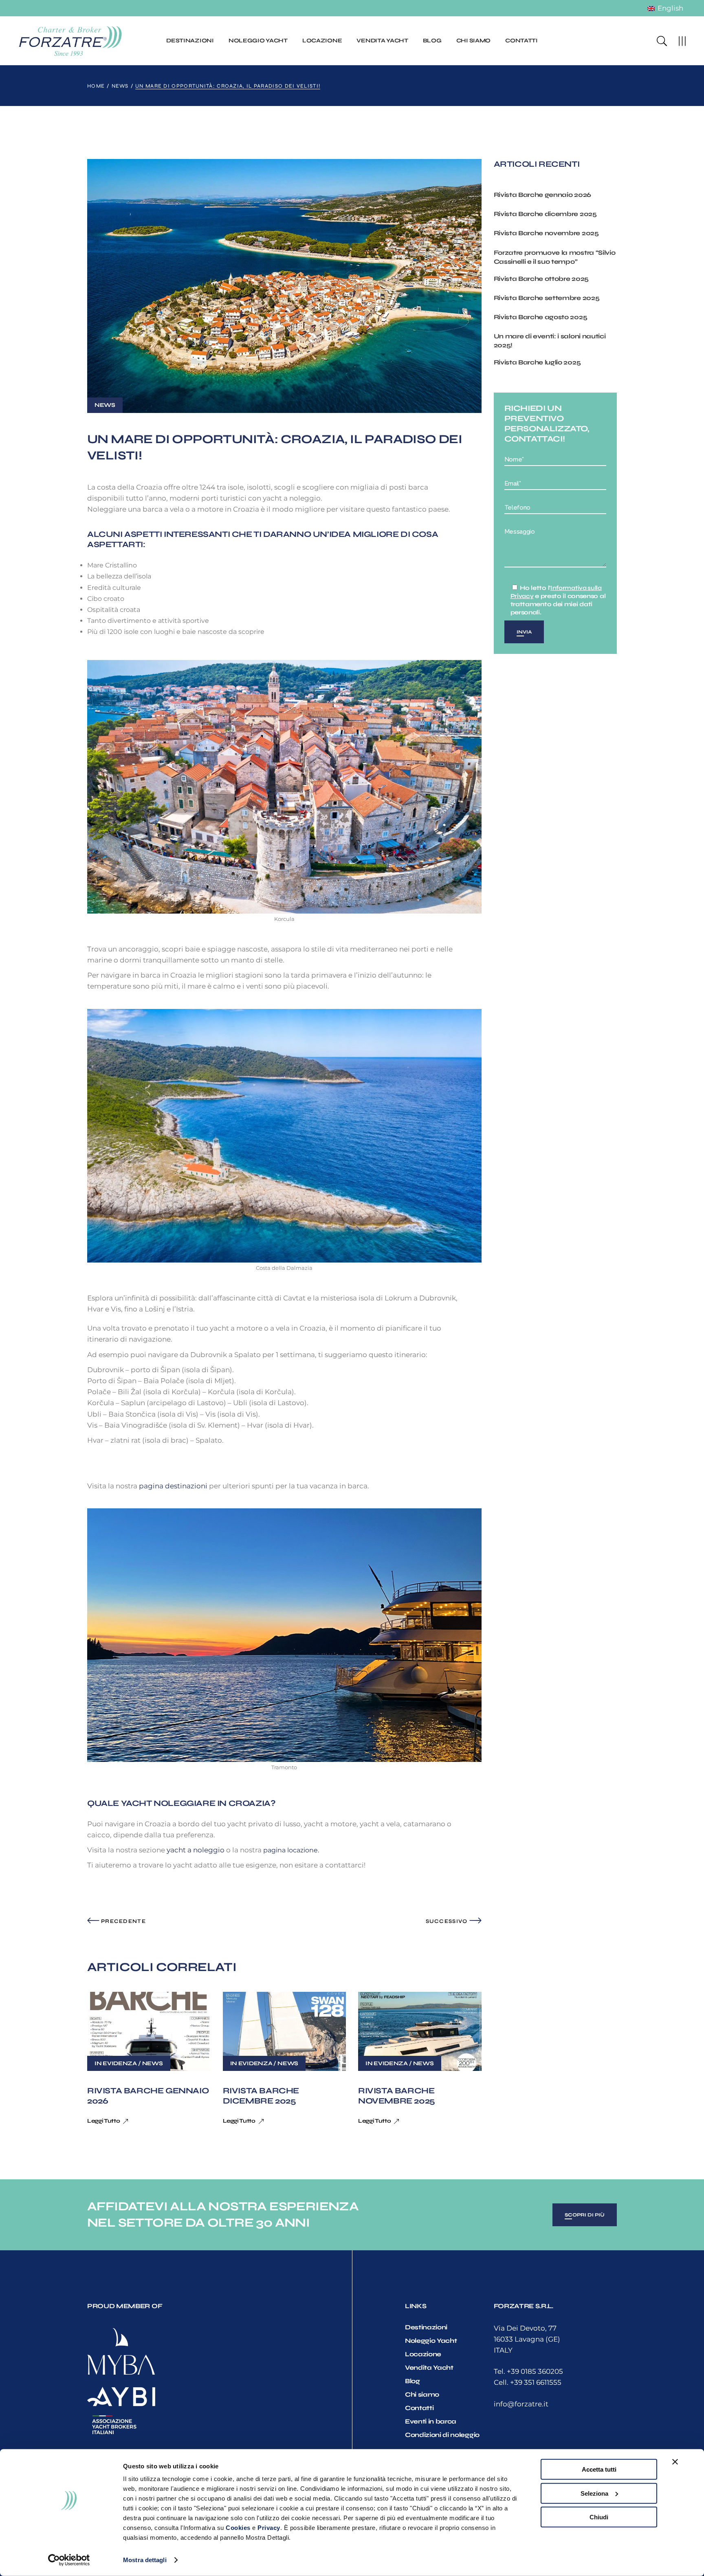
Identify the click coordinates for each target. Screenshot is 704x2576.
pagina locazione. (291, 1850)
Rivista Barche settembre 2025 (547, 298)
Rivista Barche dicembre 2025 (261, 2096)
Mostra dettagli (145, 2560)
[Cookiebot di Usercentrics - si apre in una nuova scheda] (69, 2560)
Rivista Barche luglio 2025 (537, 362)
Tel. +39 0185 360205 (528, 2371)
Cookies (238, 2528)
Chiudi (599, 2517)
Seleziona (594, 2493)
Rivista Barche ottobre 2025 (541, 279)
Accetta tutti (599, 2469)
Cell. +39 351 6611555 (528, 2382)
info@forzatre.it (521, 2404)
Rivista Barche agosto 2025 (541, 317)
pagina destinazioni (174, 1486)
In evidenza (116, 2063)
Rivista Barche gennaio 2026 (542, 195)
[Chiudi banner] (675, 2462)
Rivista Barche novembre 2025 (397, 2096)
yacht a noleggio (196, 1850)
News (120, 86)
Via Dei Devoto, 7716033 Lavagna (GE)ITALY (527, 2339)
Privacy (269, 2528)
